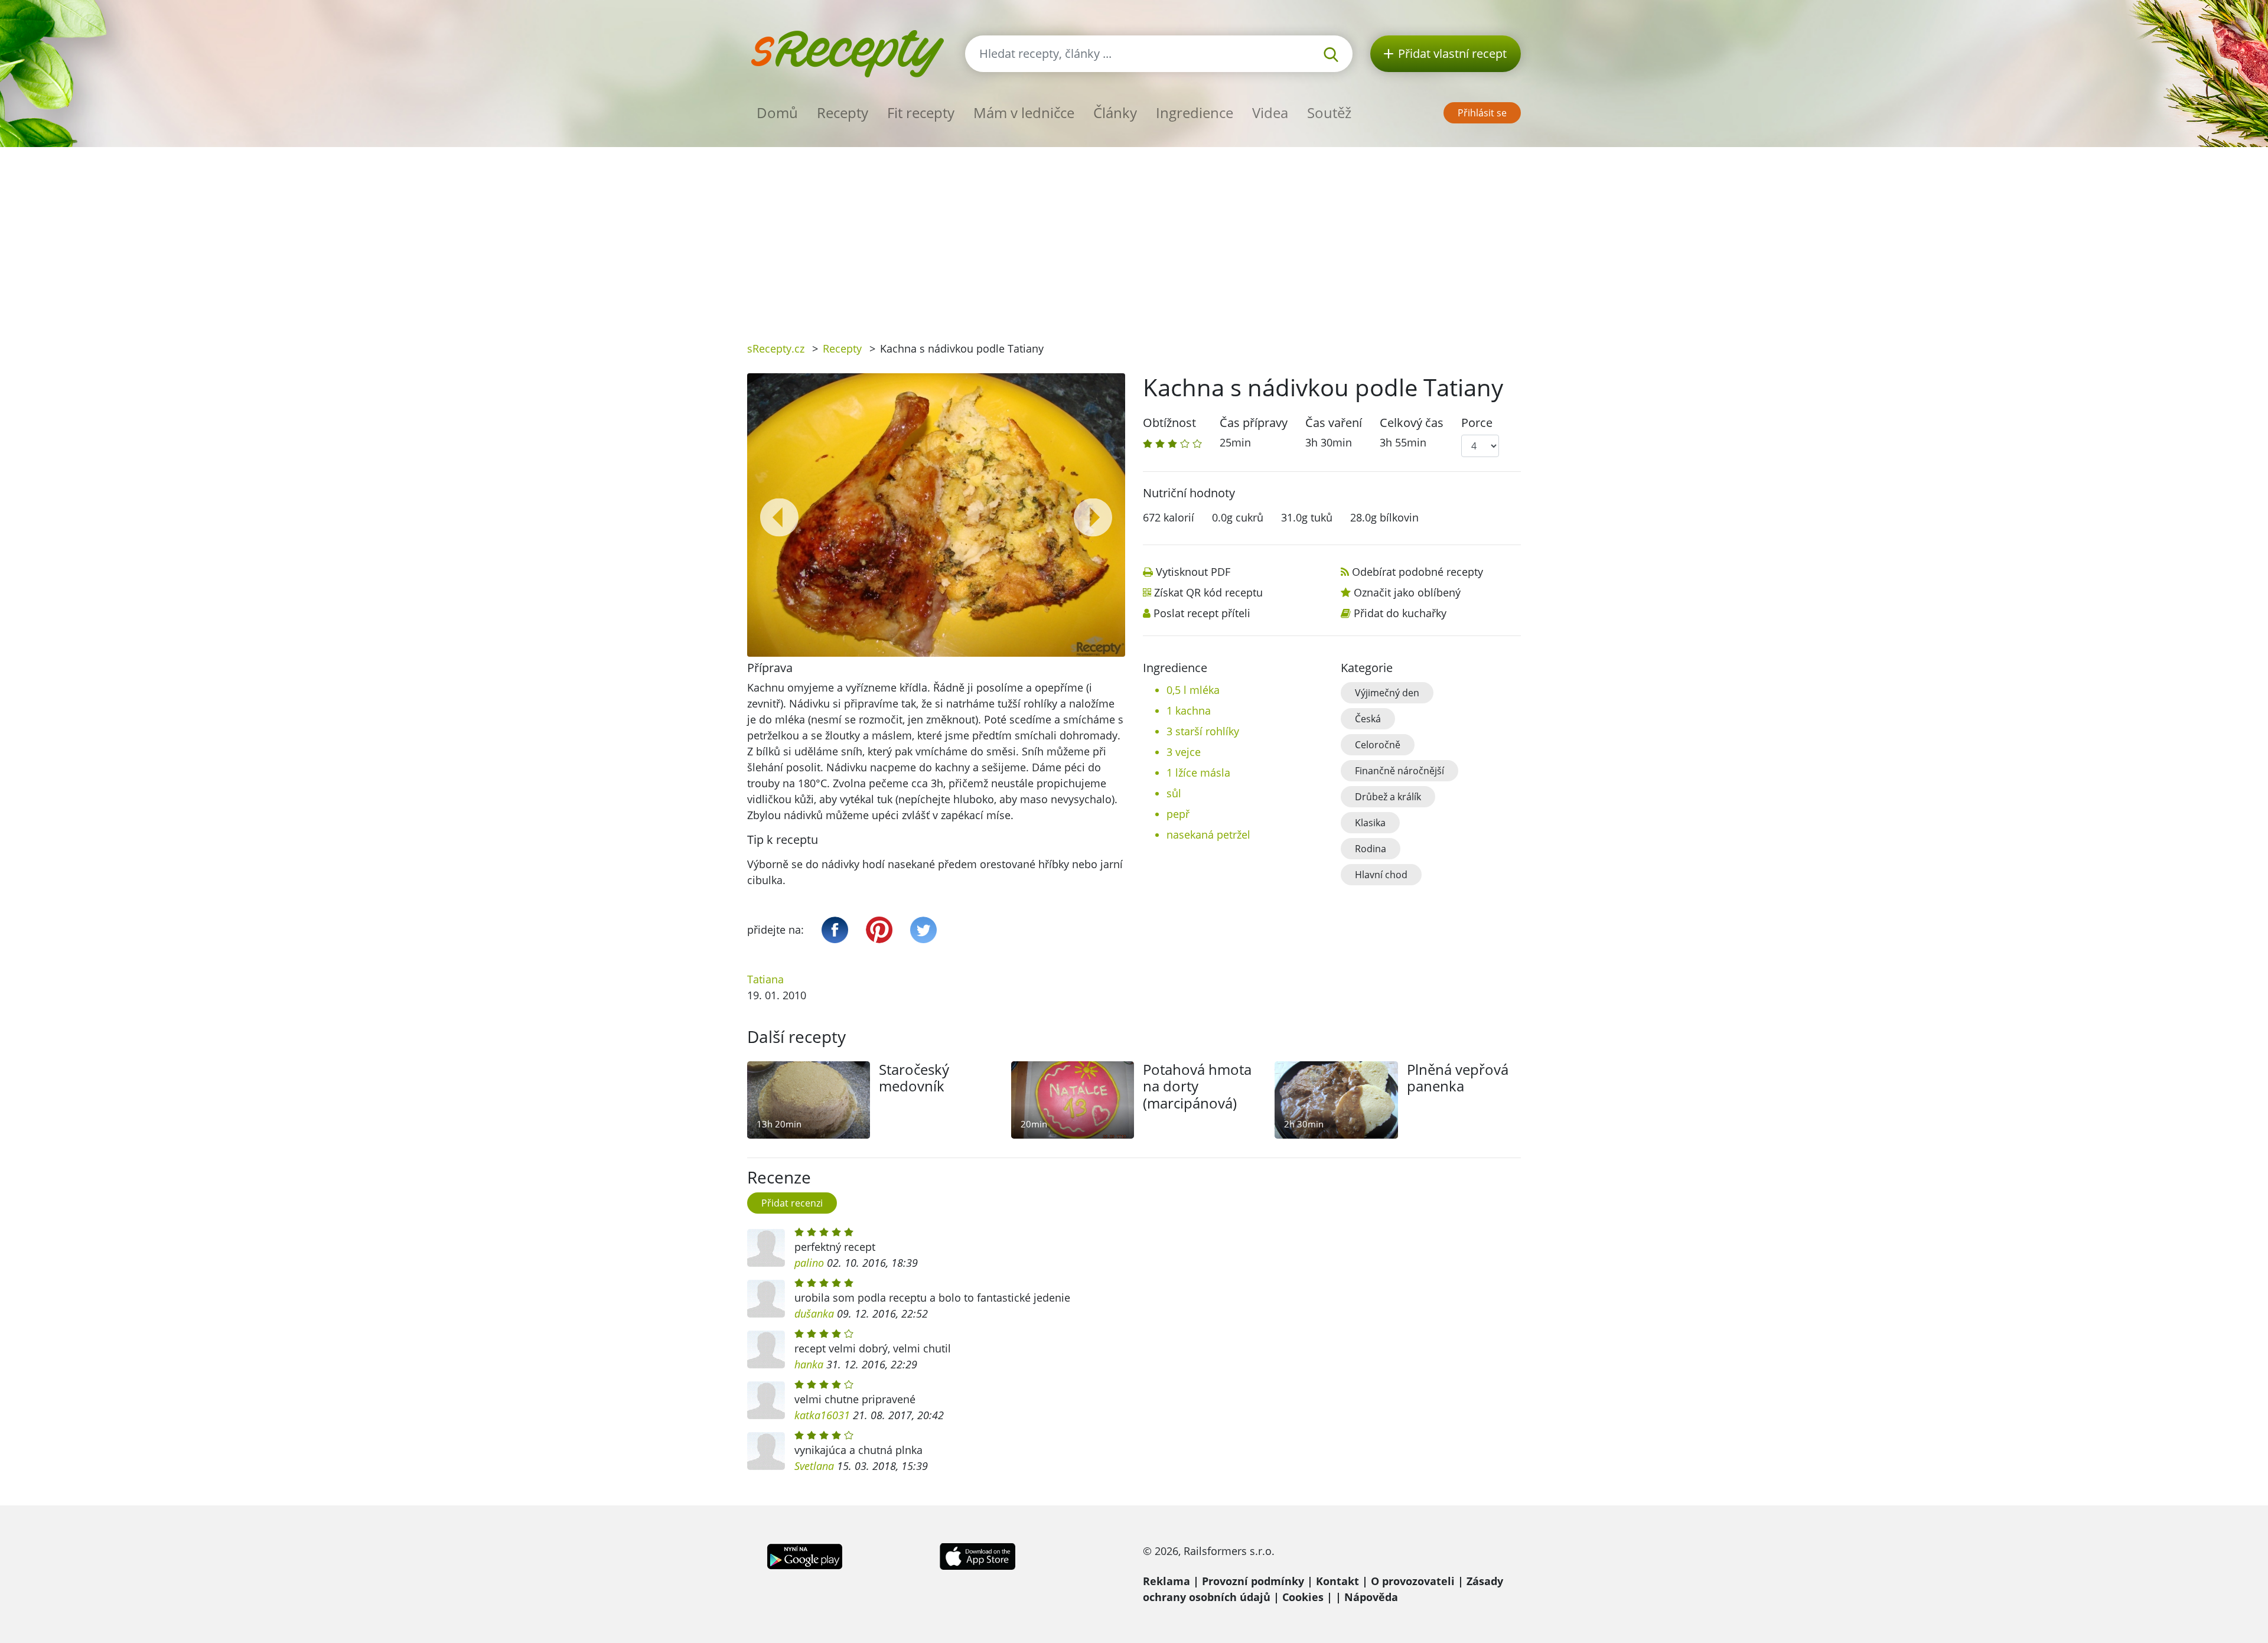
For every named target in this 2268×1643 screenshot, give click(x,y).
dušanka (814, 1313)
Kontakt (1337, 1581)
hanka (809, 1364)
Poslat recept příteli (1202, 613)
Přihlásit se (1482, 113)
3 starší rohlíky (1203, 731)
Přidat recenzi (792, 1203)
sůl (1174, 793)
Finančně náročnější (1399, 771)
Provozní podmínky (1253, 1581)
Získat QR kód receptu (1208, 592)
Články (1115, 113)
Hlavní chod (1381, 875)
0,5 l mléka (1193, 690)
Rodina (1371, 849)
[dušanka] (766, 1299)
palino (809, 1263)
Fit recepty (921, 113)
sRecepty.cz (776, 348)
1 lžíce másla (1198, 772)
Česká (1368, 719)
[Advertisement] (1134, 236)
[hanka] (766, 1349)
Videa (1270, 113)
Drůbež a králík (1388, 797)
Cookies (1303, 1597)
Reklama (1166, 1581)
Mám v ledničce (1024, 113)
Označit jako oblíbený (1407, 592)
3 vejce (1184, 752)
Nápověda (1371, 1597)
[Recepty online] (847, 52)
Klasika (1370, 823)
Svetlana (814, 1466)
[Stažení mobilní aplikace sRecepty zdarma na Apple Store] (977, 1555)
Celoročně (1378, 745)
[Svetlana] (766, 1451)
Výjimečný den (1387, 693)
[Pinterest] (879, 930)
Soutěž (1329, 113)
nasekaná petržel (1208, 834)
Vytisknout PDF (1193, 572)
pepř (1178, 814)
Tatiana (765, 979)
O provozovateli (1413, 1581)
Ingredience (1195, 113)
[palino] (766, 1248)
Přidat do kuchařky (1400, 613)
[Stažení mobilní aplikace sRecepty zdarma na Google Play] (805, 1555)
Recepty (843, 113)
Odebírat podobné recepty (1417, 572)
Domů (777, 113)
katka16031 (822, 1415)
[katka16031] (766, 1400)
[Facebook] (835, 930)
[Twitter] (923, 930)
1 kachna (1189, 710)
